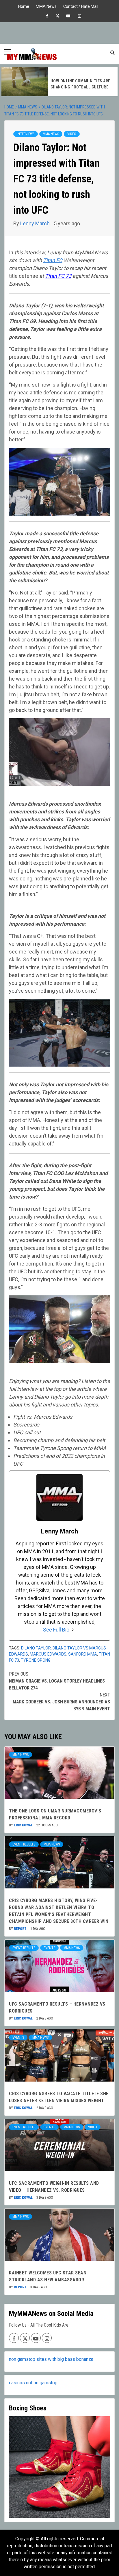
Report (21, 1929)
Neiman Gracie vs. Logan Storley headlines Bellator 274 (57, 1681)
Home (24, 6)
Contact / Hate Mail (81, 6)
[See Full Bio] (73, 1630)
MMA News (46, 6)
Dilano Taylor (36, 1648)
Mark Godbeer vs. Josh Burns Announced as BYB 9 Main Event (61, 1702)
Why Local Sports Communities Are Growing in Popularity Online (80, 84)
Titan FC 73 (58, 276)
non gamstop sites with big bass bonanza (51, 2359)
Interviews (26, 134)
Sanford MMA (83, 1654)
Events (49, 1948)
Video (72, 134)
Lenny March (36, 223)
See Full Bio (56, 1630)
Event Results (24, 1844)
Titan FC (53, 260)
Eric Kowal (24, 1825)
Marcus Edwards (48, 1654)
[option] (60, 82)
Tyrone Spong (36, 1660)
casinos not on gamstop (33, 2383)
